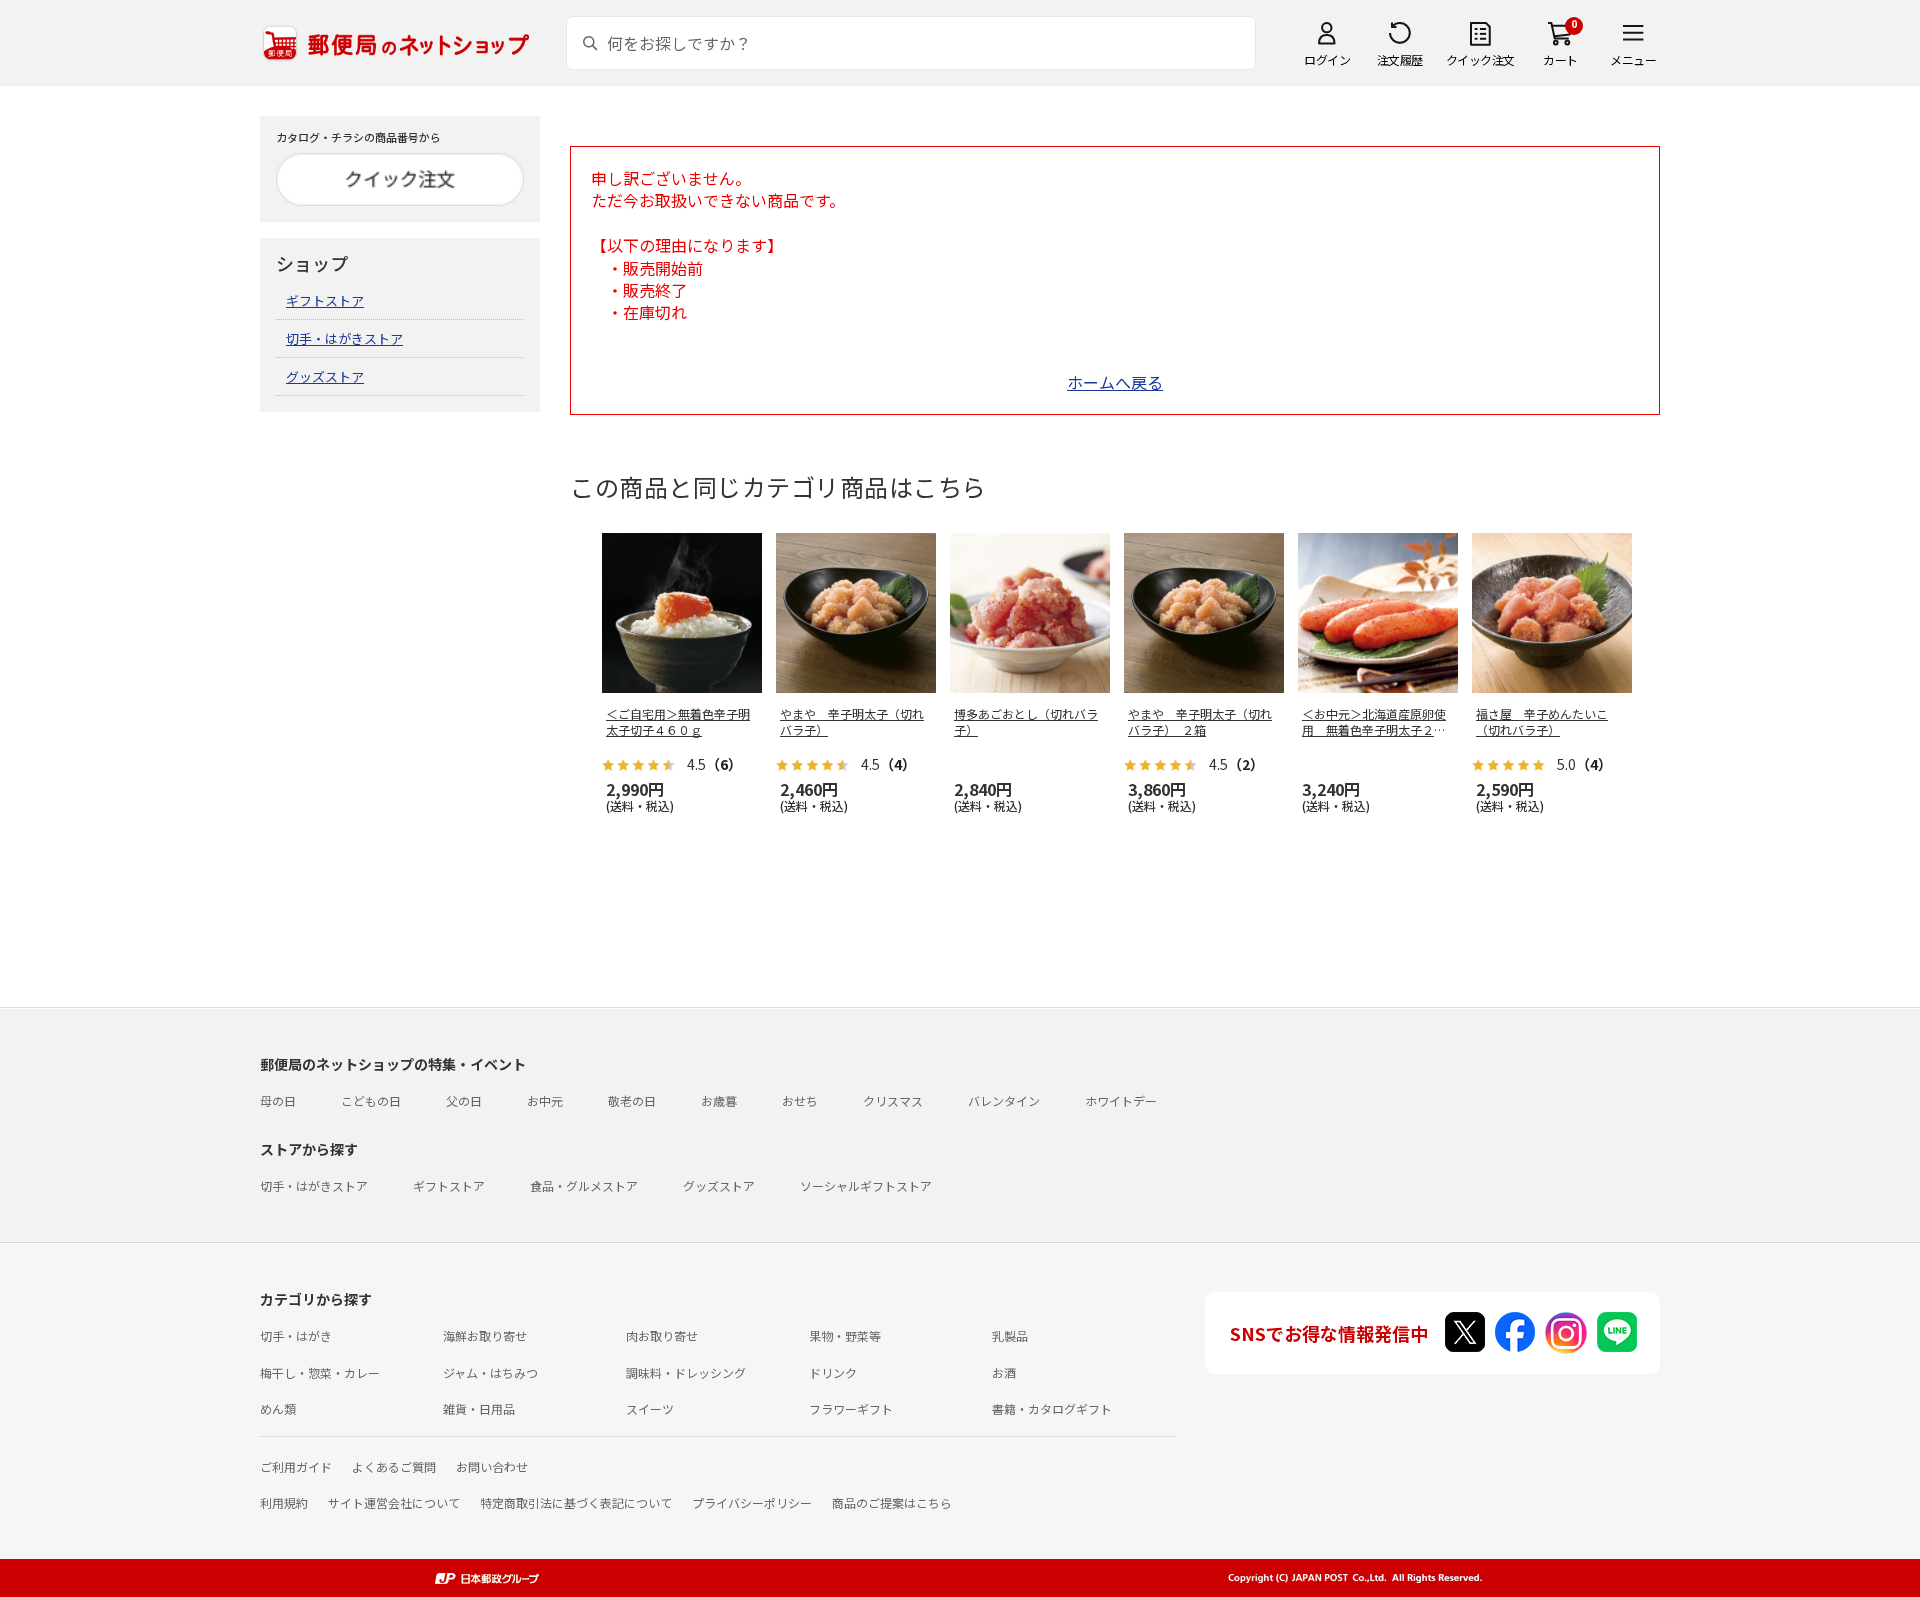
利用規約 (284, 1502)
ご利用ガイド (296, 1466)
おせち (800, 1100)
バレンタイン (1004, 1100)
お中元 (545, 1100)
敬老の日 (632, 1100)
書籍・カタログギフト (1052, 1408)
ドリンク (833, 1372)
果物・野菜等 (845, 1335)
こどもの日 (371, 1100)
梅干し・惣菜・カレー (320, 1372)
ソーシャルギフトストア (866, 1185)
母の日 (278, 1100)
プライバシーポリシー (752, 1502)
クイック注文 (1480, 59)
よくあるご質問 (394, 1466)
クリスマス (893, 1100)
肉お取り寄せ (662, 1335)
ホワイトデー (1121, 1100)
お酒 (1004, 1372)
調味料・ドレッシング (686, 1372)
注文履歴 (1400, 59)
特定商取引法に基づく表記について (576, 1502)
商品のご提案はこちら (892, 1502)
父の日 (464, 1100)
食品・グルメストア (584, 1185)
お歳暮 (719, 1100)
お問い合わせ (492, 1466)
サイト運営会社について (394, 1502)
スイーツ (650, 1408)
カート (1560, 59)
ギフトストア (325, 300)
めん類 (278, 1408)
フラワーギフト (851, 1408)
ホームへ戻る (1115, 382)
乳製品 (1010, 1335)
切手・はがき (296, 1335)
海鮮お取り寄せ (485, 1335)
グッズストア (325, 376)
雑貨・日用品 (479, 1408)
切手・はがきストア (344, 338)
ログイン (1327, 59)
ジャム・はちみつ (490, 1372)
